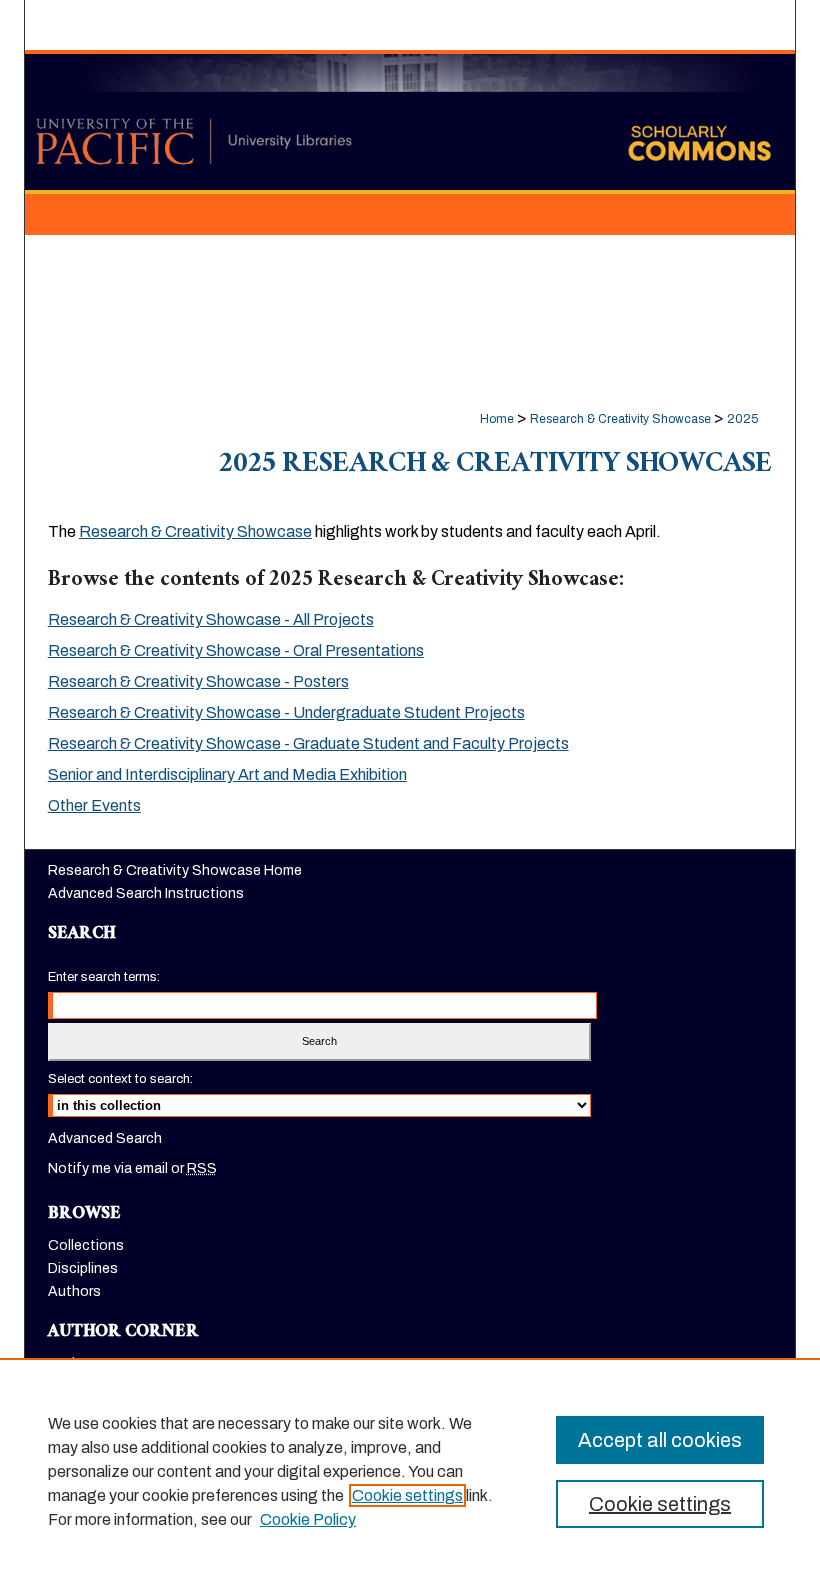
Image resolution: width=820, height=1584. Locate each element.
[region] (410, 1471)
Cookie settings (407, 1495)
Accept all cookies (660, 1440)
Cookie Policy (308, 1519)
